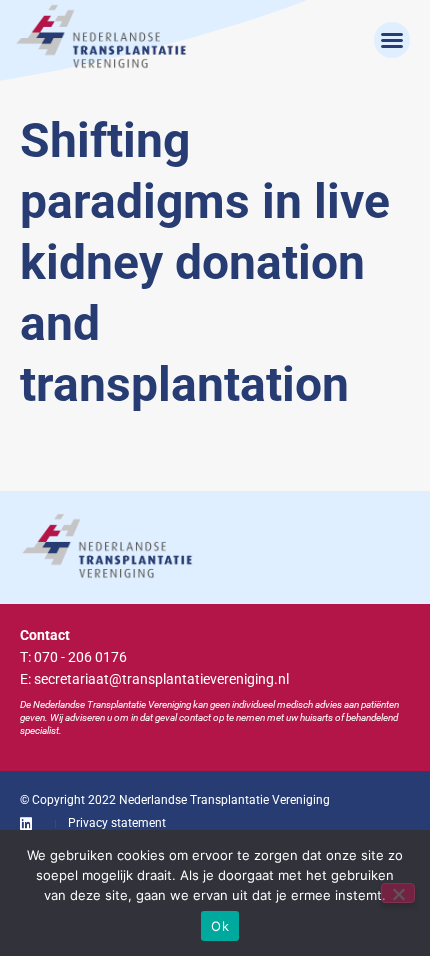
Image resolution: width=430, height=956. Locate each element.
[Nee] (398, 893)
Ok (220, 926)
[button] (392, 40)
